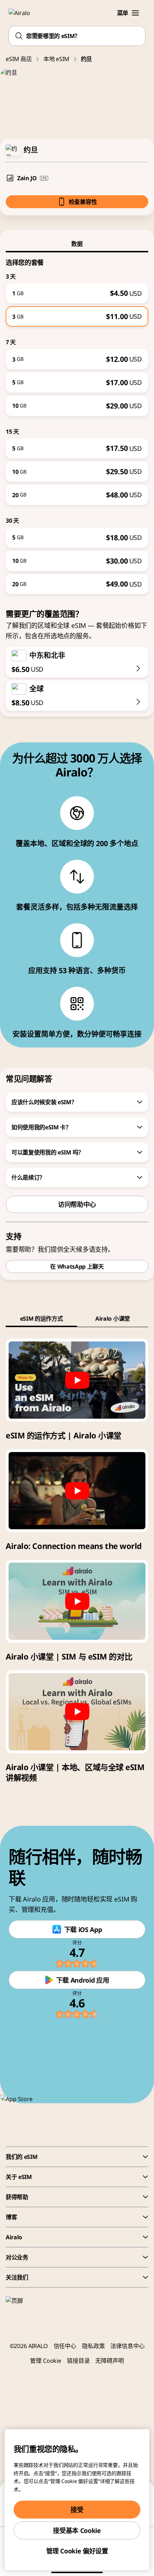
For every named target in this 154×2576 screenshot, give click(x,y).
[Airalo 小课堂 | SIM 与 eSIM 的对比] (77, 1601)
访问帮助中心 (77, 1204)
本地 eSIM (56, 59)
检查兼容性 (83, 202)
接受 (77, 2510)
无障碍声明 (109, 2361)
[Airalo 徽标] (23, 13)
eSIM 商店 (19, 59)
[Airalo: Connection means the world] (77, 1491)
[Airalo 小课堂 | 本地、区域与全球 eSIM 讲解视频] (77, 1712)
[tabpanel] (77, 423)
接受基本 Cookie (77, 2530)
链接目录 (78, 2361)
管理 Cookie (46, 2361)
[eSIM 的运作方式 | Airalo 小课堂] (77, 1380)
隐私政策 (93, 2346)
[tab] (77, 244)
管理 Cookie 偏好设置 (77, 2551)
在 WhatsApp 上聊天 (77, 1266)
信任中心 (65, 2346)
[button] (135, 13)
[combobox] (77, 36)
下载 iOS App (83, 1929)
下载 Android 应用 (83, 1980)
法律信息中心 (127, 2346)
